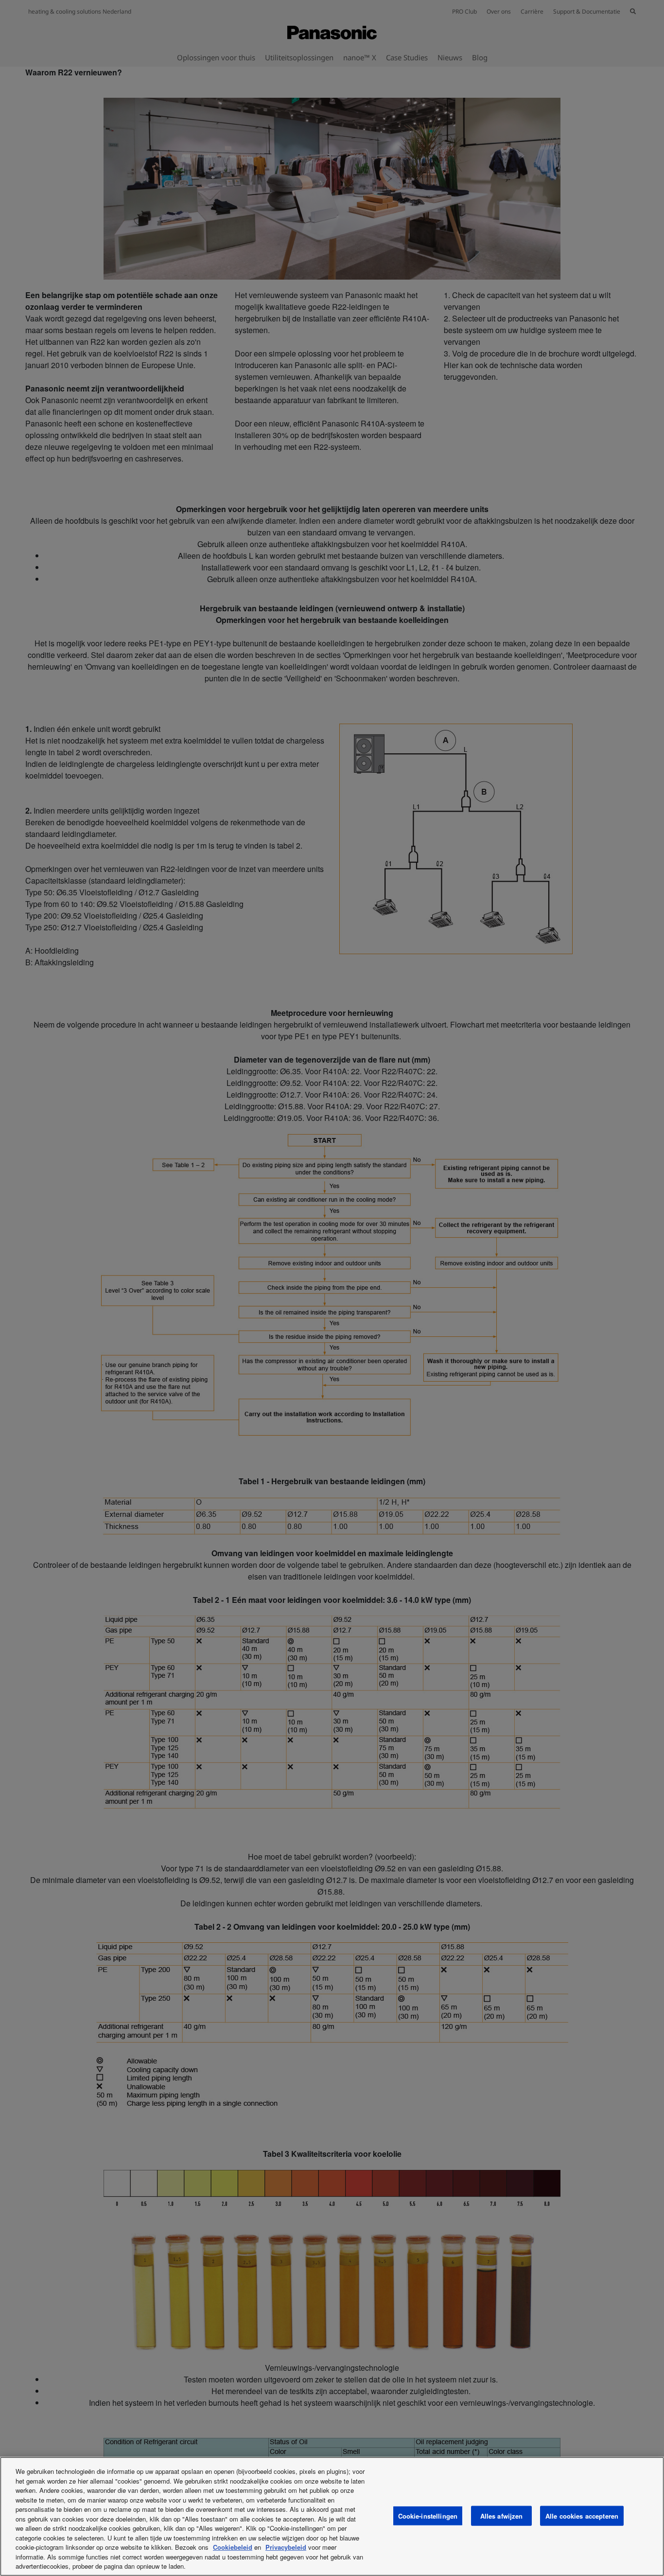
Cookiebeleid (233, 2547)
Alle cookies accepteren (582, 2515)
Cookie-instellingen (428, 2515)
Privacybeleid (286, 2547)
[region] (332, 2516)
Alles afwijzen (502, 2515)
